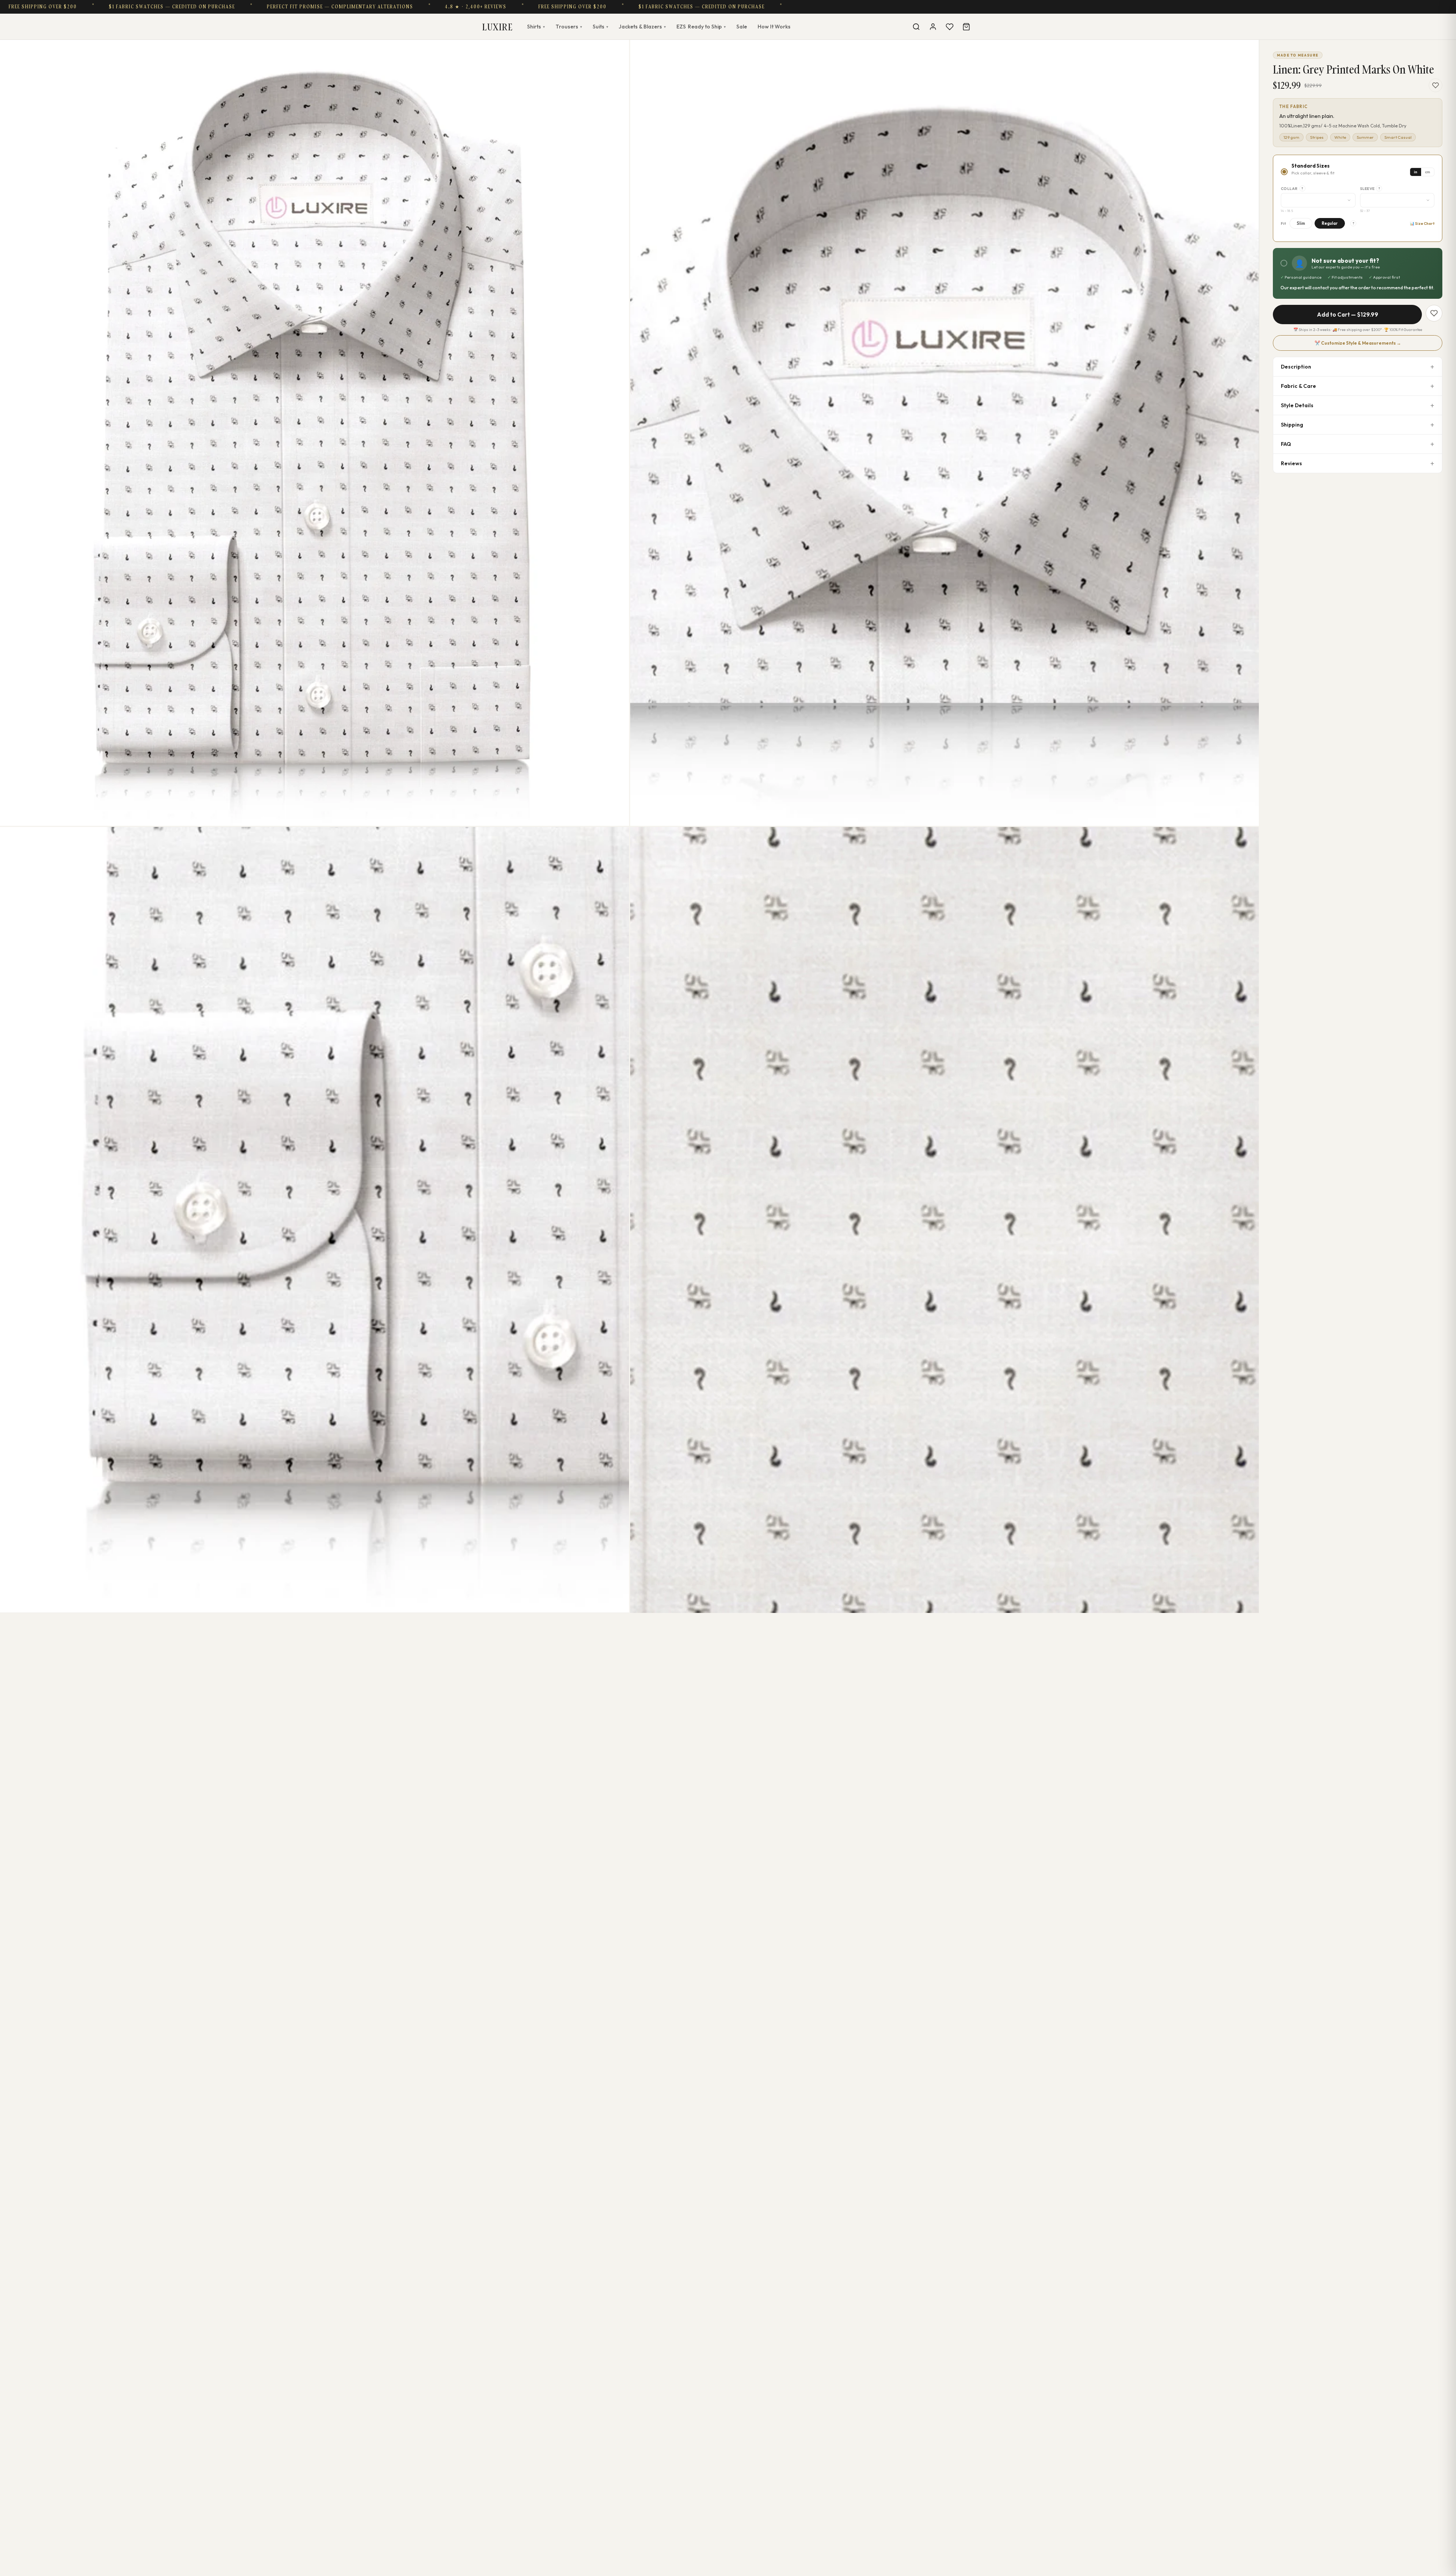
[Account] (933, 27)
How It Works (774, 27)
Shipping (1292, 425)
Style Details (1297, 405)
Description (1296, 367)
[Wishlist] (949, 27)
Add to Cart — (1348, 315)
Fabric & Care (1298, 386)
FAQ (1286, 444)
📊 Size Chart (1422, 224)
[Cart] (966, 27)
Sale (742, 27)
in (1416, 172)
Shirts (536, 27)
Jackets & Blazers (642, 27)
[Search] (916, 27)
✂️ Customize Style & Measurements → (1358, 343)
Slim (1301, 223)
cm (1428, 172)
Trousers (569, 27)
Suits (600, 27)
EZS (701, 27)
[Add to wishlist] (1436, 85)
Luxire (497, 27)
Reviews (1291, 463)
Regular (1330, 223)
